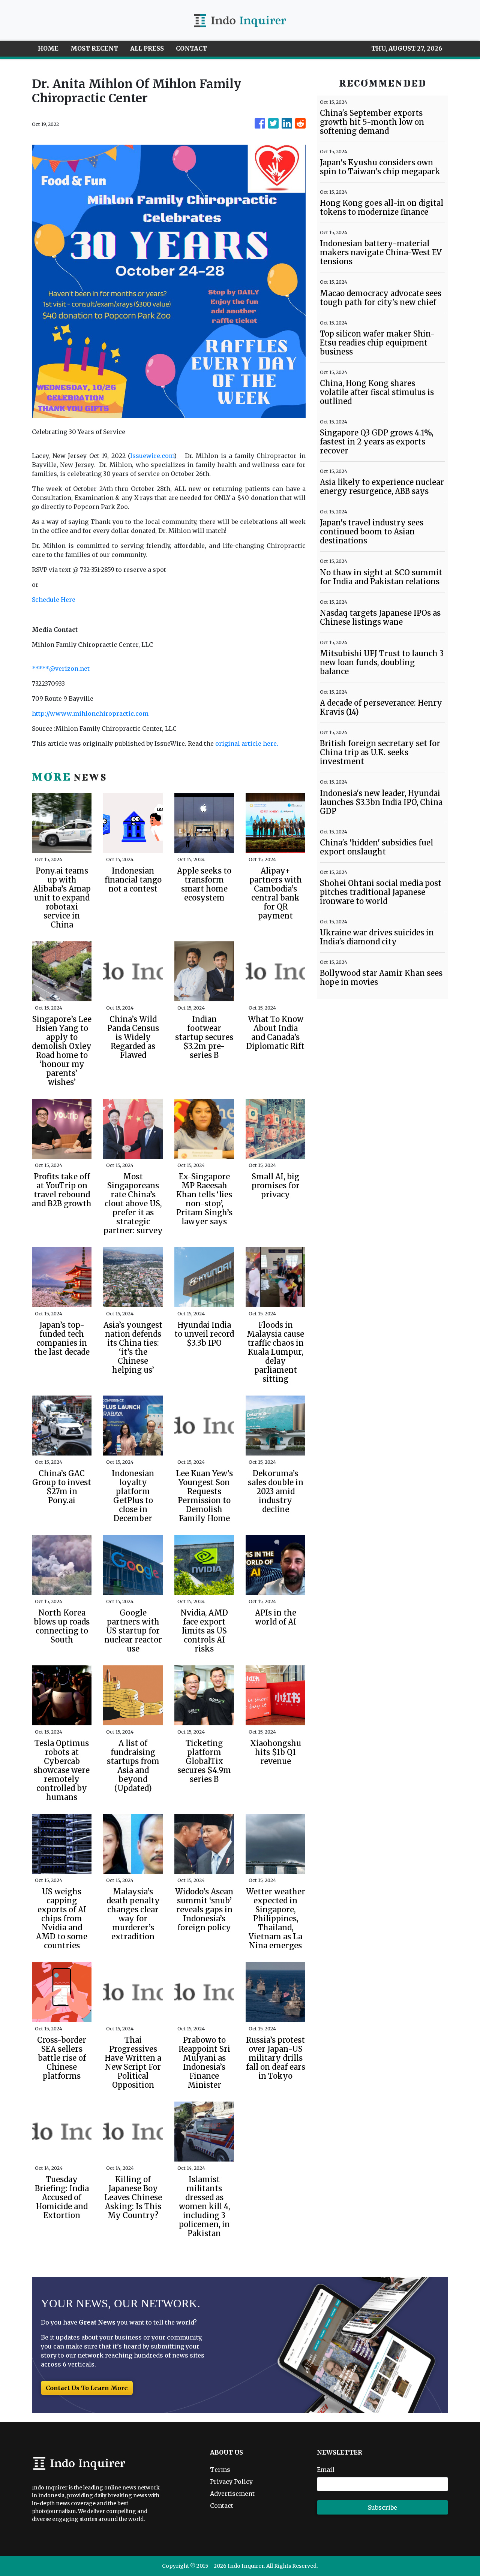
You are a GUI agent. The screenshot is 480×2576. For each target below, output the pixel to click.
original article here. (247, 743)
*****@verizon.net (61, 669)
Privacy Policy (231, 2482)
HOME (48, 48)
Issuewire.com (152, 456)
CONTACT (191, 48)
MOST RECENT (94, 48)
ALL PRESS (147, 48)
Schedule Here (54, 600)
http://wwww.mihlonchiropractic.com (90, 714)
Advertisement (232, 2494)
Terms (220, 2470)
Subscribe (382, 2507)
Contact (222, 2506)
